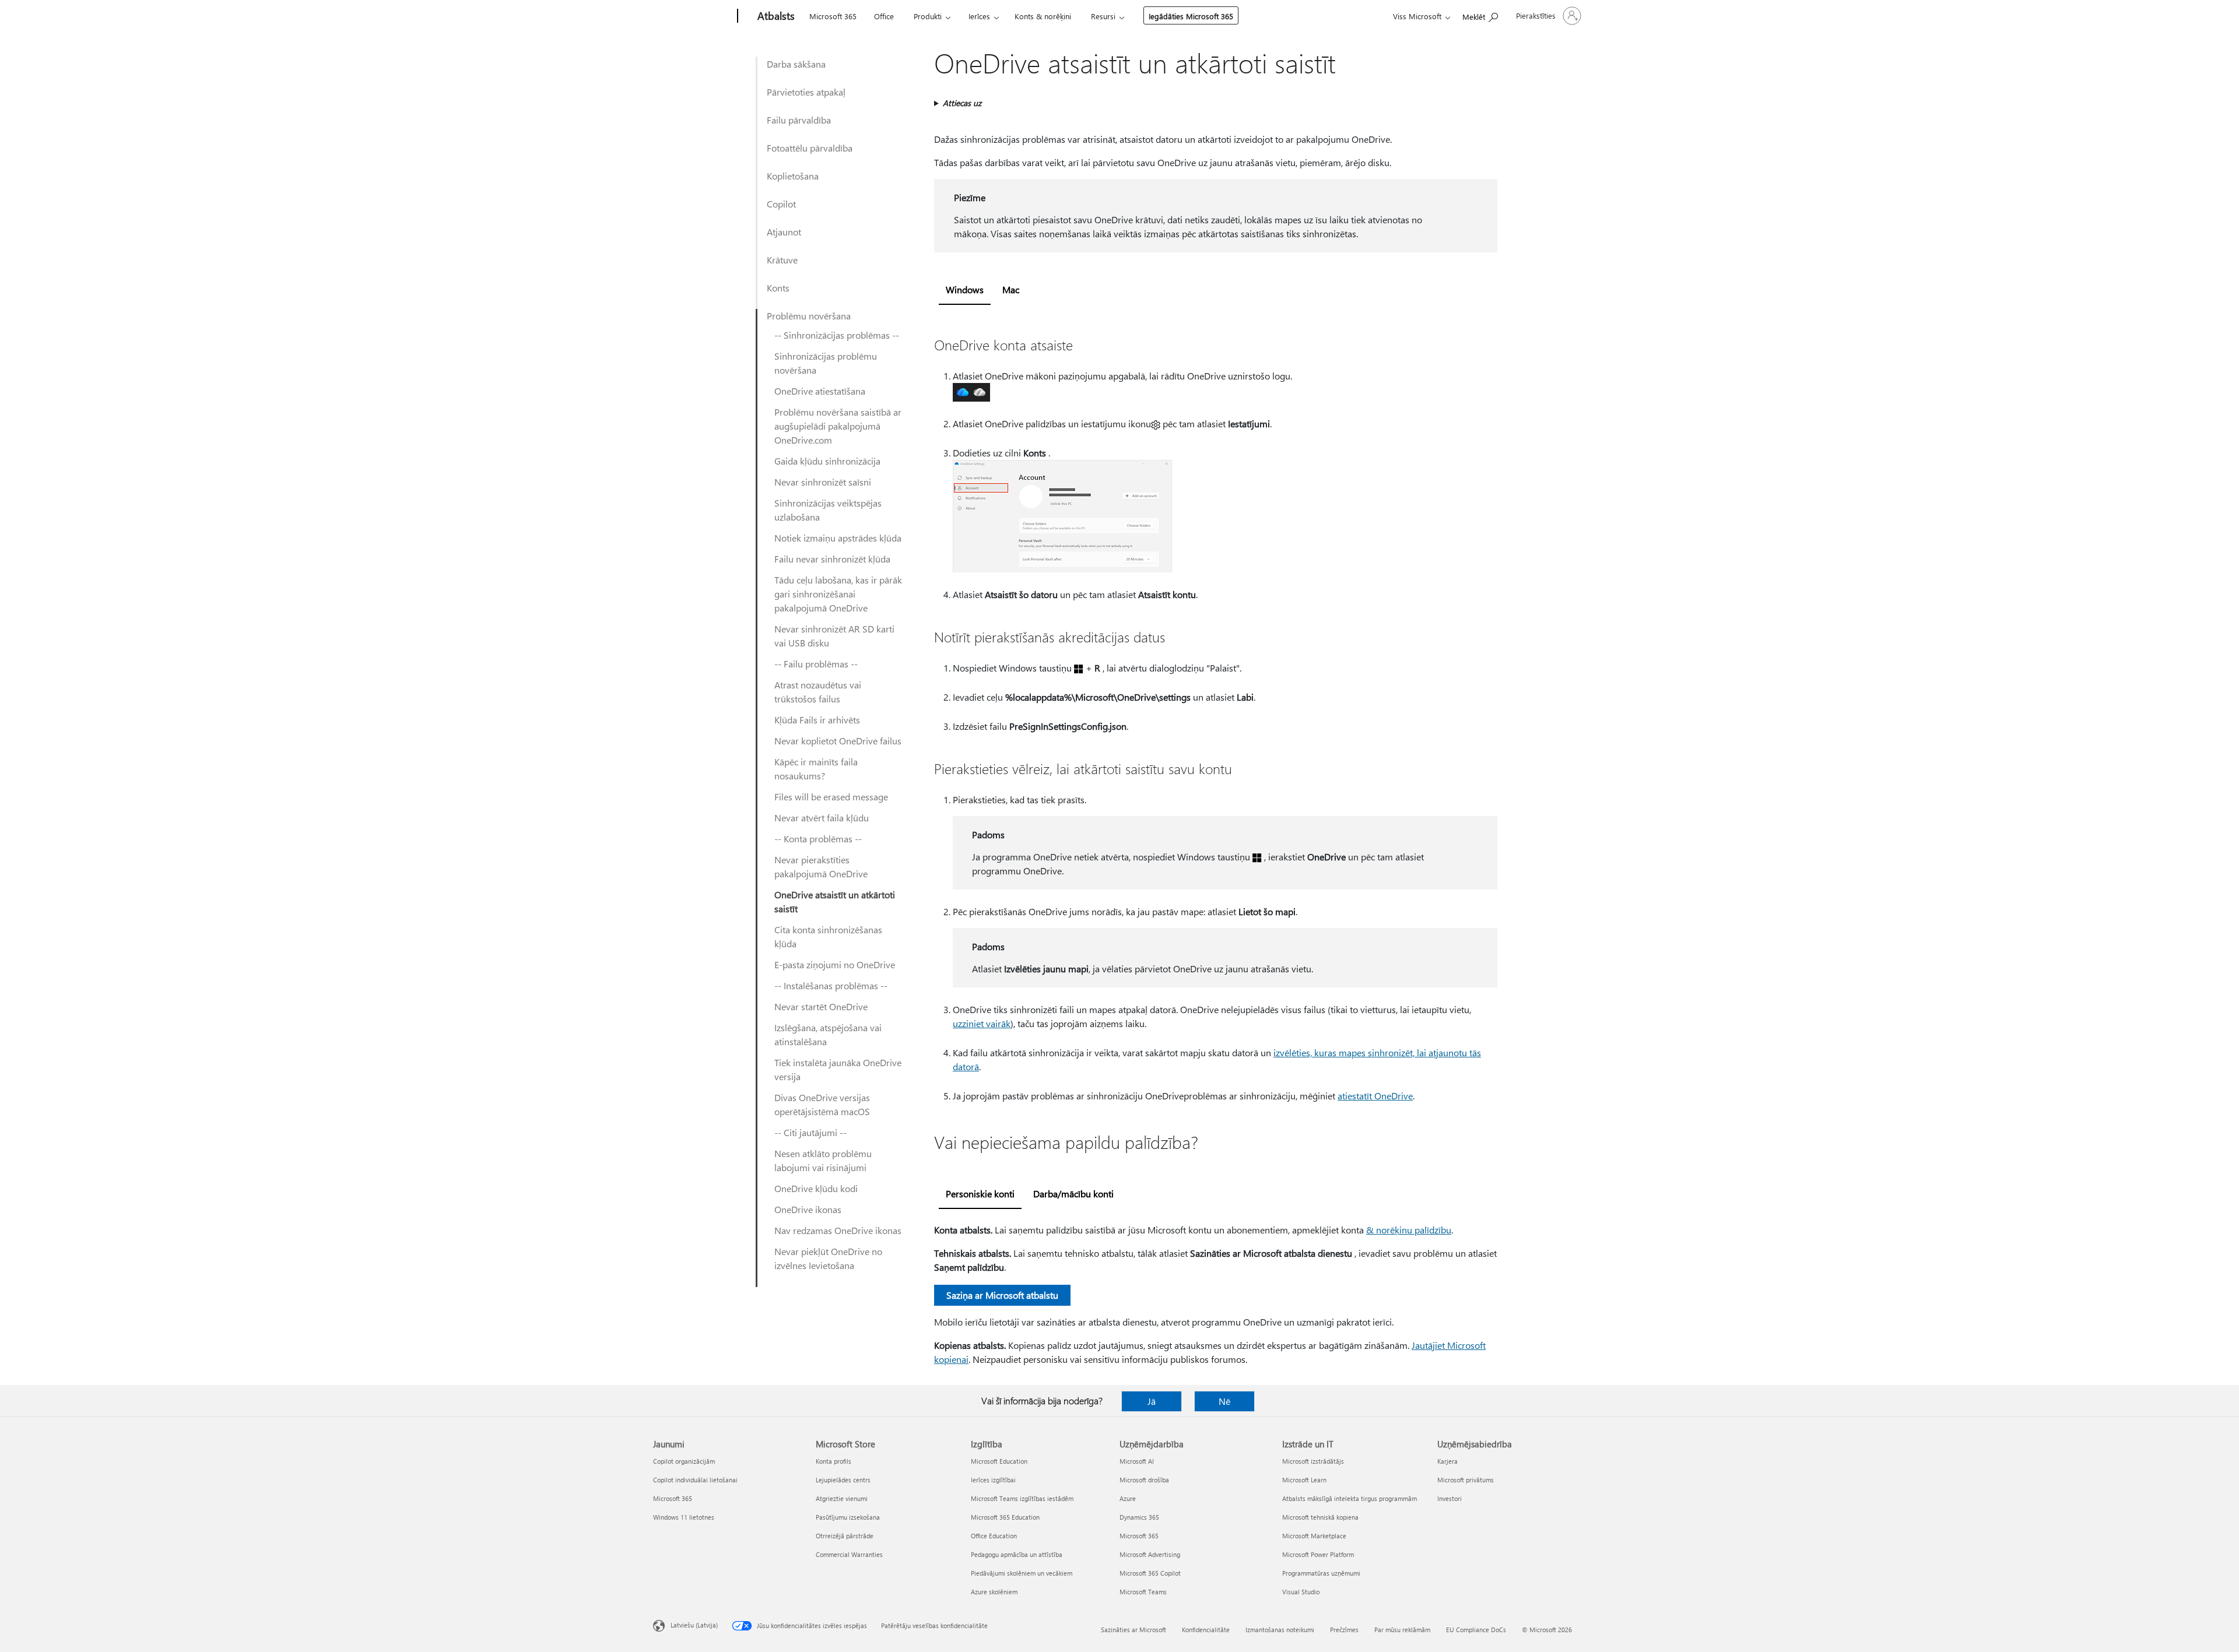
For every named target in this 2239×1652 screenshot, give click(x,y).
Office (884, 16)
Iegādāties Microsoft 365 (1191, 16)
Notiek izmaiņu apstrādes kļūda (838, 538)
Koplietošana (793, 176)
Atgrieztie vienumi (842, 1498)
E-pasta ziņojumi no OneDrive (835, 964)
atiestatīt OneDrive (1375, 1096)
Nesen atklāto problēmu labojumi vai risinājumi (823, 1160)
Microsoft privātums (1466, 1480)
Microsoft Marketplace (1314, 1536)
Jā (1152, 1401)
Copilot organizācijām (684, 1461)
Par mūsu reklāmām (1402, 1630)
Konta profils (834, 1461)
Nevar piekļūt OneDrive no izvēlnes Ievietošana (828, 1258)
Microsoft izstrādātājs (1313, 1461)
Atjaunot (784, 232)
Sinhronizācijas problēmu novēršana (826, 363)
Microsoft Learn (1304, 1480)
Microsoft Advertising (1150, 1554)
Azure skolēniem (994, 1592)
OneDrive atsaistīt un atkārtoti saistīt (835, 901)
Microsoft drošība (1144, 1480)
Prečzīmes (1344, 1630)
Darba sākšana (796, 64)
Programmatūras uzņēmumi (1321, 1573)
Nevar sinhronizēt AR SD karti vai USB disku (834, 636)
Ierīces (979, 16)
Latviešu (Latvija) (694, 1625)
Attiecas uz (962, 103)
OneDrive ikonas (808, 1209)
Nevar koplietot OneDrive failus (838, 741)
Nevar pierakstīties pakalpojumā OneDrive (821, 867)
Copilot (781, 204)
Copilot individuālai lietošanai (695, 1480)
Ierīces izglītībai (993, 1480)
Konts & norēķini (1043, 16)
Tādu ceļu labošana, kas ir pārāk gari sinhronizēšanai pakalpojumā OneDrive (838, 594)
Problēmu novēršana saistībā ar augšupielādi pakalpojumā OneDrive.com (838, 426)
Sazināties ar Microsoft (1133, 1630)
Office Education (994, 1536)
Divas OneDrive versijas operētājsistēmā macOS (822, 1104)
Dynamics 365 (1139, 1517)
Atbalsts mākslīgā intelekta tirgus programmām (1350, 1498)
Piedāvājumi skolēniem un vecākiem (1022, 1573)
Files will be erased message (831, 797)
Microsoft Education (999, 1461)
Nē (1224, 1401)
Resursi (1103, 16)
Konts (778, 288)
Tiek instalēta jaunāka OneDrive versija (838, 1069)
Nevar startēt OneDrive (821, 1006)
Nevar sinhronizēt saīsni (823, 482)
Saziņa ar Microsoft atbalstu (1002, 1295)
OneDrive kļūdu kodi (816, 1188)
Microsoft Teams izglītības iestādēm (1022, 1498)
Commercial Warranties (849, 1554)
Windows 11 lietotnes (684, 1517)
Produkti (928, 16)
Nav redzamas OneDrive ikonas (838, 1230)
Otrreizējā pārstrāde (845, 1536)
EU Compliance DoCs (1476, 1630)
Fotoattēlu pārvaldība (810, 148)
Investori (1450, 1498)
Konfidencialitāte (1206, 1630)
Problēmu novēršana (809, 316)
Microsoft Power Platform (1318, 1554)
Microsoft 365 (833, 16)
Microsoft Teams (1143, 1592)
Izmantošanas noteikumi (1280, 1630)
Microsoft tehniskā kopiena (1320, 1517)
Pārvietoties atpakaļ (806, 92)
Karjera (1447, 1461)
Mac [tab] (1011, 289)
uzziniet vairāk (982, 1023)
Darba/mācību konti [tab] (1073, 1194)
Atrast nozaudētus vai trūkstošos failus (818, 692)
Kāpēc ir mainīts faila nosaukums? (816, 769)
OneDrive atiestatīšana (820, 391)
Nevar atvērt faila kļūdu (822, 818)
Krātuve (782, 260)
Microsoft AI (1137, 1461)
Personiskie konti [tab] (980, 1194)
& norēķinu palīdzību (1409, 1230)
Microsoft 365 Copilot (1150, 1573)
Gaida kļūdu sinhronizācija (827, 461)
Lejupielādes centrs (843, 1480)
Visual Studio (1301, 1592)
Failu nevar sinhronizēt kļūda (832, 559)
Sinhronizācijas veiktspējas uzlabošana (828, 510)
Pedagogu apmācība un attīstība (1017, 1554)
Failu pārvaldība (799, 120)
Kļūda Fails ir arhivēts (817, 720)
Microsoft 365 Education (1005, 1517)
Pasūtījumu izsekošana (848, 1517)
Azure (1128, 1498)
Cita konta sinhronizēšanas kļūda (828, 936)
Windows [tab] (965, 289)
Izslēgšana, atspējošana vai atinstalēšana (828, 1034)
